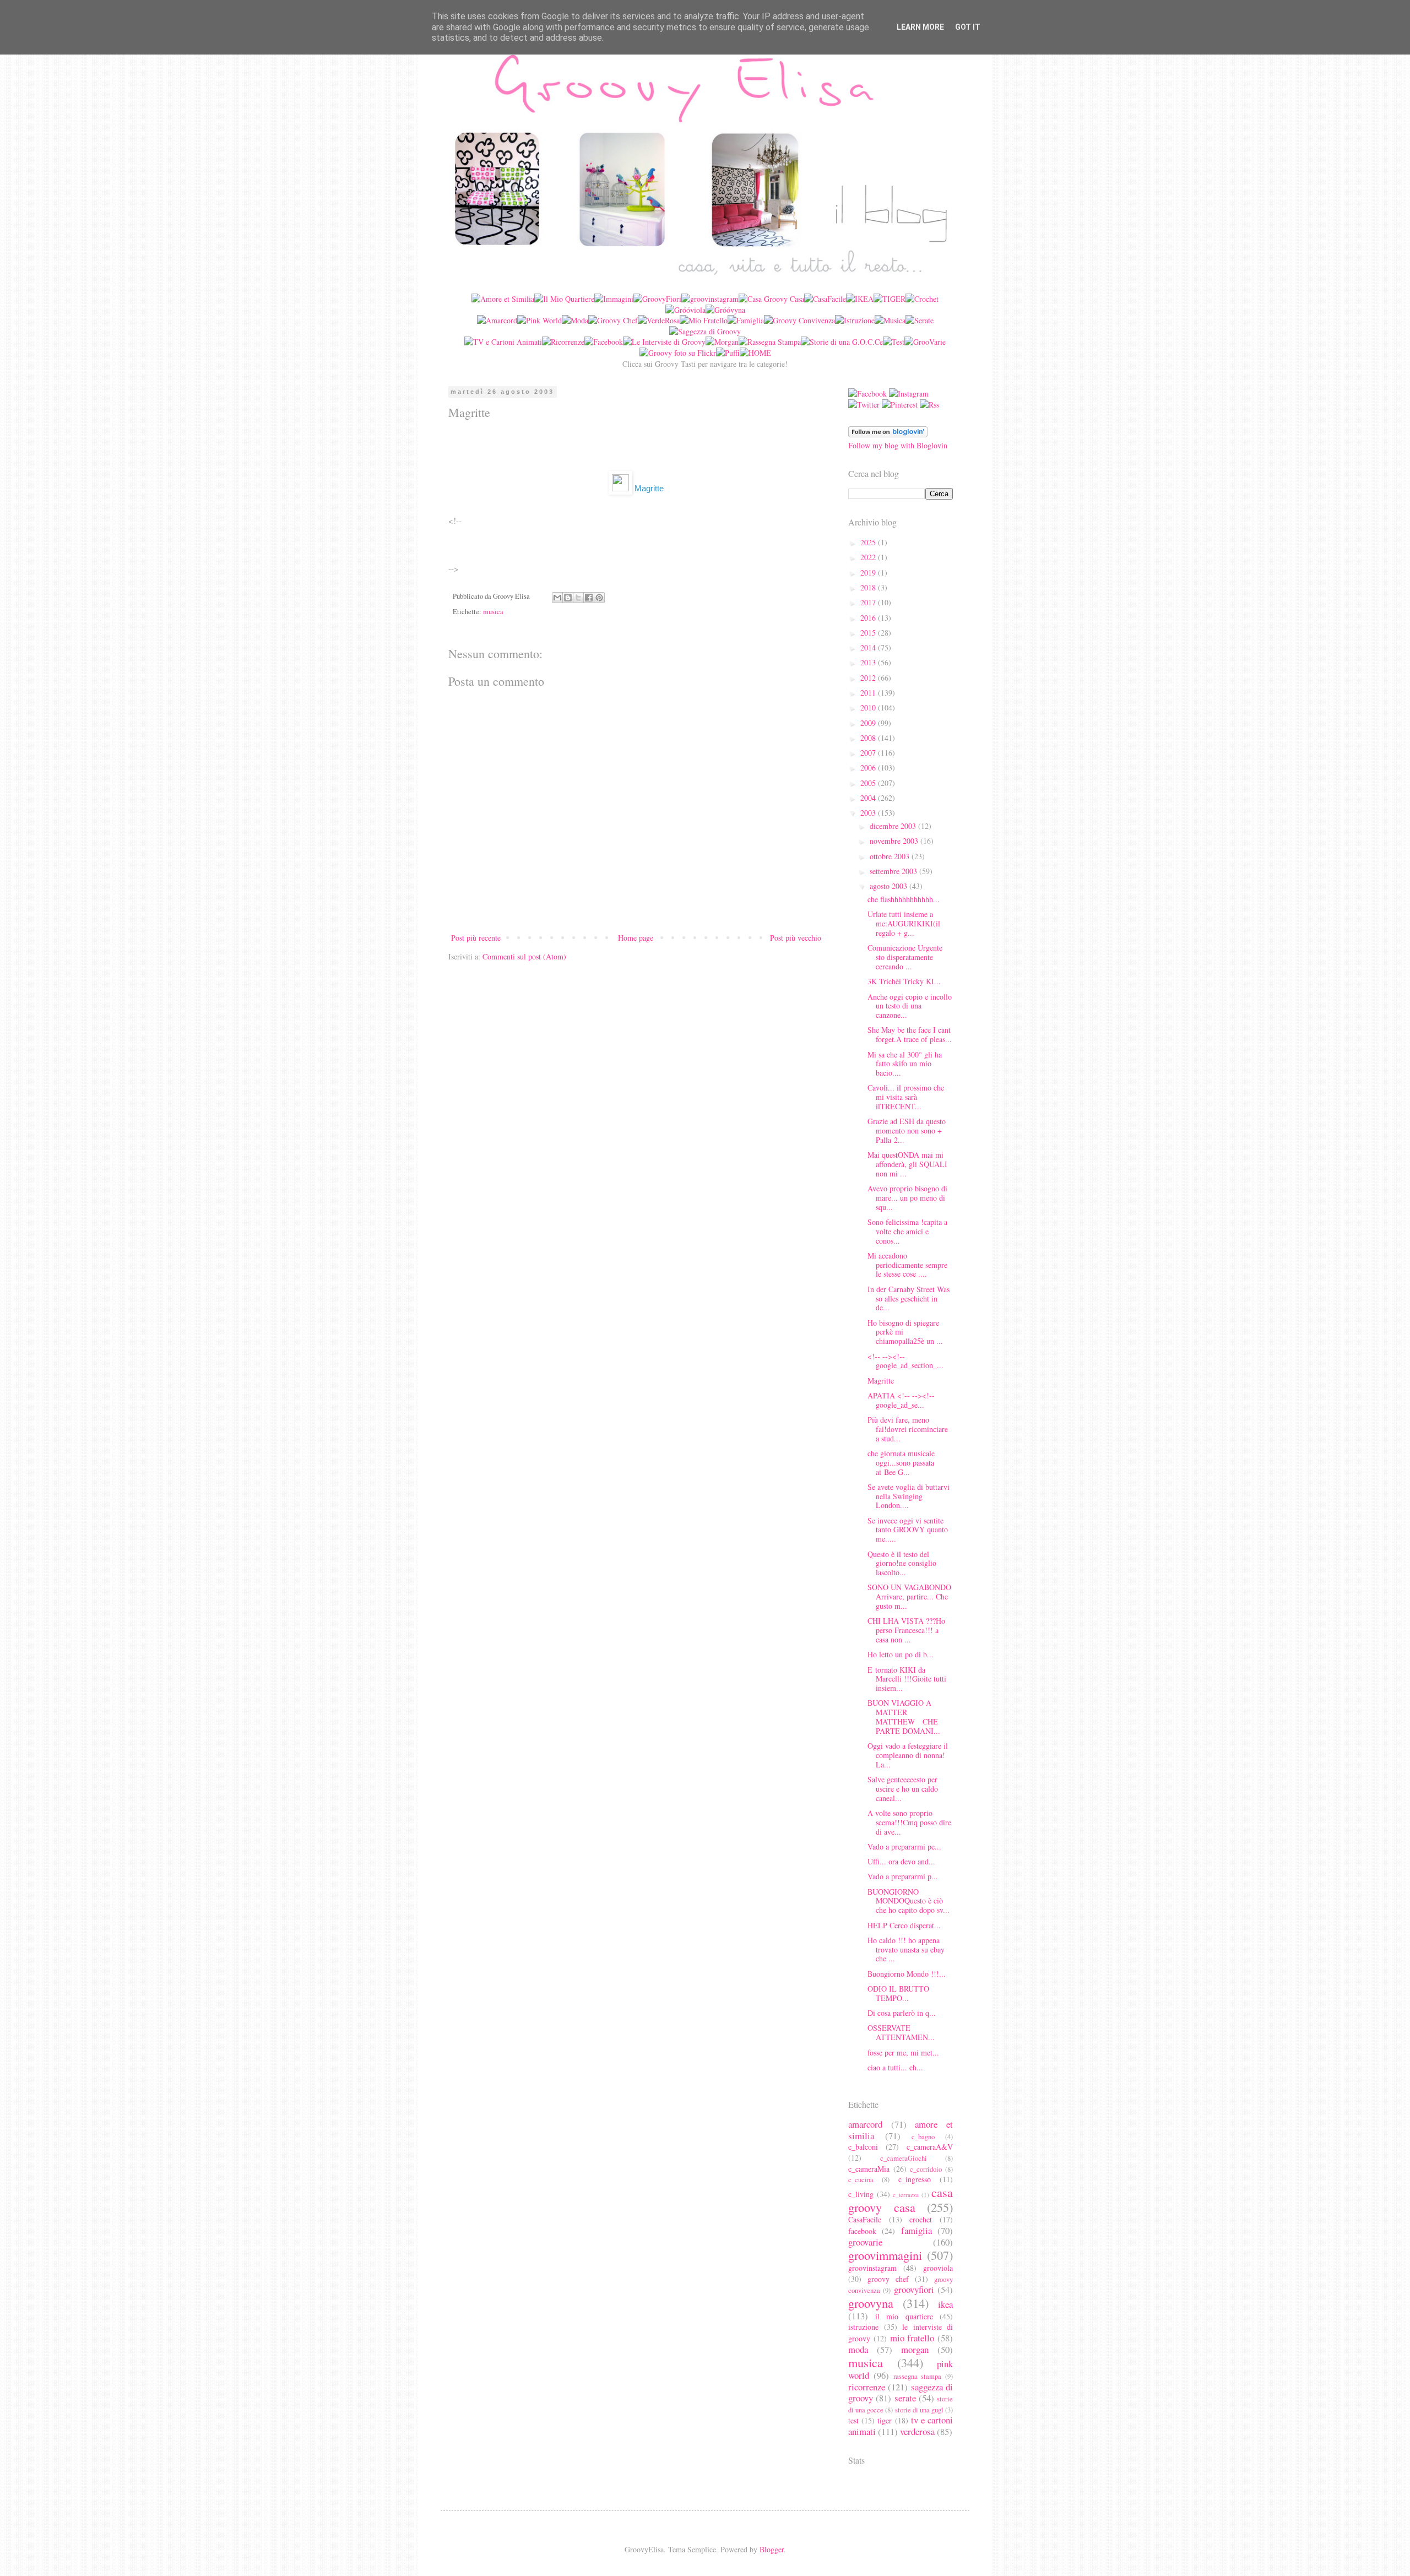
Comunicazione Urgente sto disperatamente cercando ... (905, 957)
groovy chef (888, 2279)
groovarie (865, 2242)
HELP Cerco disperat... (904, 1925)
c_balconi (863, 2147)
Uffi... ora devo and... (901, 1861)
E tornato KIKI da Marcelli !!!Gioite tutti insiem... (907, 1679)
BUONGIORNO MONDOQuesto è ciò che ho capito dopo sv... (909, 1901)
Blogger (772, 2549)
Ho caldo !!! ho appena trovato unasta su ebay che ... (906, 1949)
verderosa (917, 2431)
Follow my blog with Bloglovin (898, 445)
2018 (869, 587)
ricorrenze (867, 2387)
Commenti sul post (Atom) (524, 956)
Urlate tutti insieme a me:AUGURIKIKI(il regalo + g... (904, 923)
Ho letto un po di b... (901, 1654)
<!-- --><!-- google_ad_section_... (905, 1361)
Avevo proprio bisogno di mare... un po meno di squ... (907, 1198)
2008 (869, 738)
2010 (869, 707)
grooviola (938, 2268)
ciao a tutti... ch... (895, 2067)
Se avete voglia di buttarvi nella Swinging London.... (909, 1496)
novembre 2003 (895, 841)
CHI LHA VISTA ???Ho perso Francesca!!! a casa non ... (906, 1630)
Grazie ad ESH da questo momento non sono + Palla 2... (907, 1130)
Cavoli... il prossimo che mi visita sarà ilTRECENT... (906, 1097)
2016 (869, 618)
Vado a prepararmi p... (903, 1876)
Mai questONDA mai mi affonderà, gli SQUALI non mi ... (907, 1164)
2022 (869, 557)
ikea (945, 2304)
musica (493, 612)
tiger (885, 2420)
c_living (861, 2194)
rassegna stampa (918, 2376)
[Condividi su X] (578, 598)
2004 (869, 798)
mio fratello (912, 2338)
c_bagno (923, 2137)
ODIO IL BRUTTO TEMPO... (898, 1993)
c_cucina (861, 2180)
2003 (869, 813)
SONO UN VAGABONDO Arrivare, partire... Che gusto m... (909, 1596)
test (853, 2420)
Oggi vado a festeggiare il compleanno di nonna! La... (908, 1755)
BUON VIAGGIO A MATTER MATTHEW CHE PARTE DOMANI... (904, 1717)
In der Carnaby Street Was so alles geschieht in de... (909, 1298)
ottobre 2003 (891, 856)
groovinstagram (872, 2268)
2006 (869, 768)
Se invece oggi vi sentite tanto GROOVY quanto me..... (908, 1530)
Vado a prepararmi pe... (904, 1846)
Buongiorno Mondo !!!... (907, 1974)
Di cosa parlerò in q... (902, 2013)
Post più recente (476, 938)
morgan (915, 2349)
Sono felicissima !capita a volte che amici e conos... (907, 1231)
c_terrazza (906, 2195)
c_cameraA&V (930, 2147)
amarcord (865, 2124)
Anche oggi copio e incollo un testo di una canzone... (910, 1006)
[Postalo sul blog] (568, 598)
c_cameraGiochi (904, 2158)
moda (858, 2349)
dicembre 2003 (894, 826)
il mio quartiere (904, 2316)
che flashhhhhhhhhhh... (904, 899)
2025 (869, 542)
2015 (869, 633)
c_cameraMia (869, 2169)
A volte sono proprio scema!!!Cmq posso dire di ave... (909, 1822)
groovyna (871, 2303)
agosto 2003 (890, 886)
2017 (869, 602)
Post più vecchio (796, 938)
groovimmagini (885, 2255)
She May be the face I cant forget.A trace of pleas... (910, 1034)
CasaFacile (865, 2219)
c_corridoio (926, 2169)
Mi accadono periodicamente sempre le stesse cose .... (907, 1265)
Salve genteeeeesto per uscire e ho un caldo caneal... (903, 1789)
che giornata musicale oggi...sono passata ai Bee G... (901, 1463)
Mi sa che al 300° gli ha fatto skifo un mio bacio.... (905, 1064)
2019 (869, 573)
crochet (921, 2219)
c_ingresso (915, 2179)
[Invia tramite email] (557, 598)
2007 (869, 753)
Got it (968, 27)
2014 (869, 647)
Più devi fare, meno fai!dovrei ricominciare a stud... (908, 1429)
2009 (869, 723)
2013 (869, 662)
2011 (869, 693)
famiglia (916, 2230)
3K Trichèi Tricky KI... (904, 981)
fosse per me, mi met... (903, 2052)
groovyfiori (914, 2289)
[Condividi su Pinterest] (599, 598)
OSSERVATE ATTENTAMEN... (901, 2032)
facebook (862, 2231)
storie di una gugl (919, 2410)
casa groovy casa (901, 2200)
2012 (869, 678)
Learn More (920, 27)
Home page (636, 938)
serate (905, 2398)
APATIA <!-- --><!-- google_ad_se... (901, 1400)
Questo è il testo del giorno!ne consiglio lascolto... (902, 1563)
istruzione (863, 2327)
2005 (869, 783)
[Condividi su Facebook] (589, 598)
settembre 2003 (894, 871)
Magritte (881, 1381)
